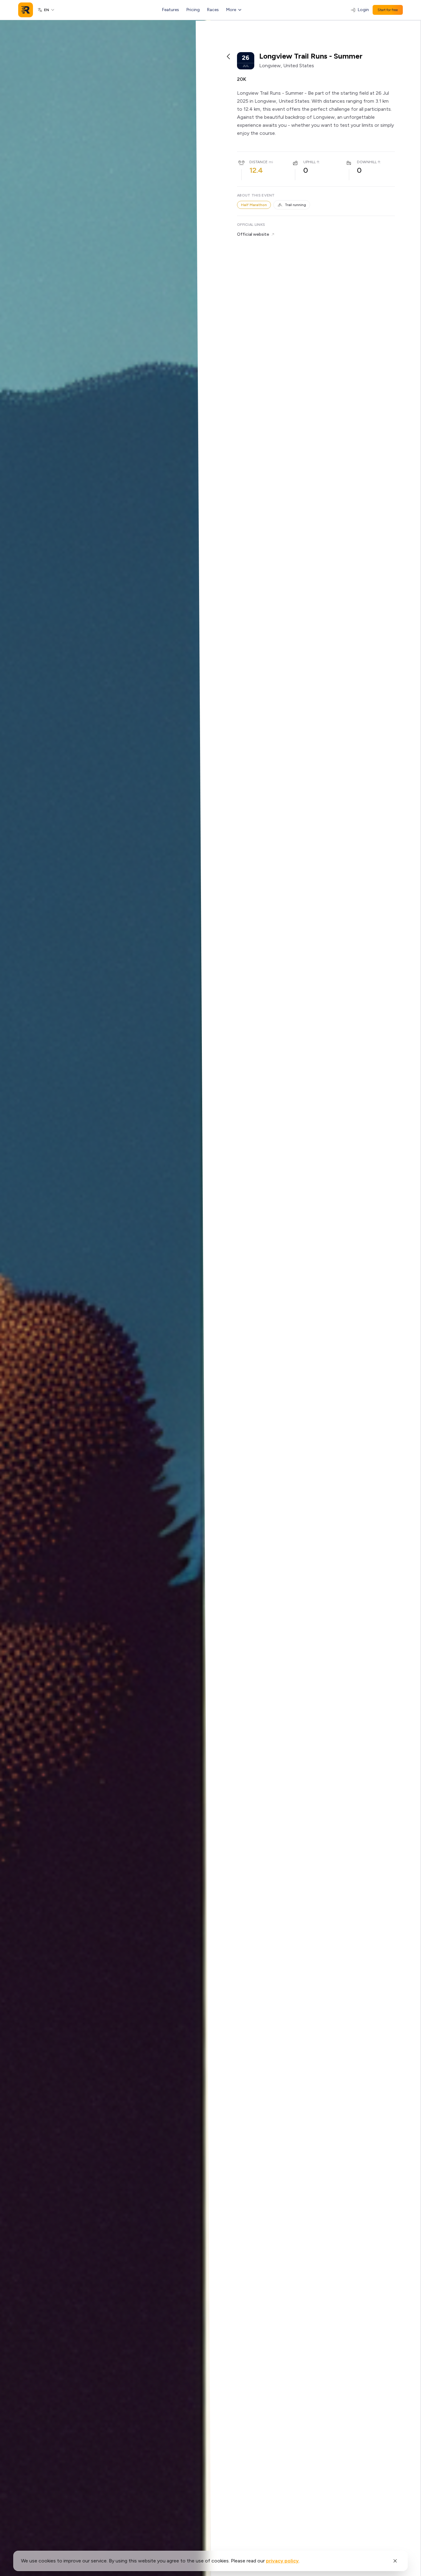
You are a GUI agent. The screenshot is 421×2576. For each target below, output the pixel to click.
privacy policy (282, 2561)
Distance (258, 162)
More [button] (231, 10)
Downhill (367, 162)
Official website (253, 234)
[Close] (395, 2561)
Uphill (309, 162)
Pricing (193, 10)
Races (213, 10)
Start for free (388, 10)
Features (171, 10)
